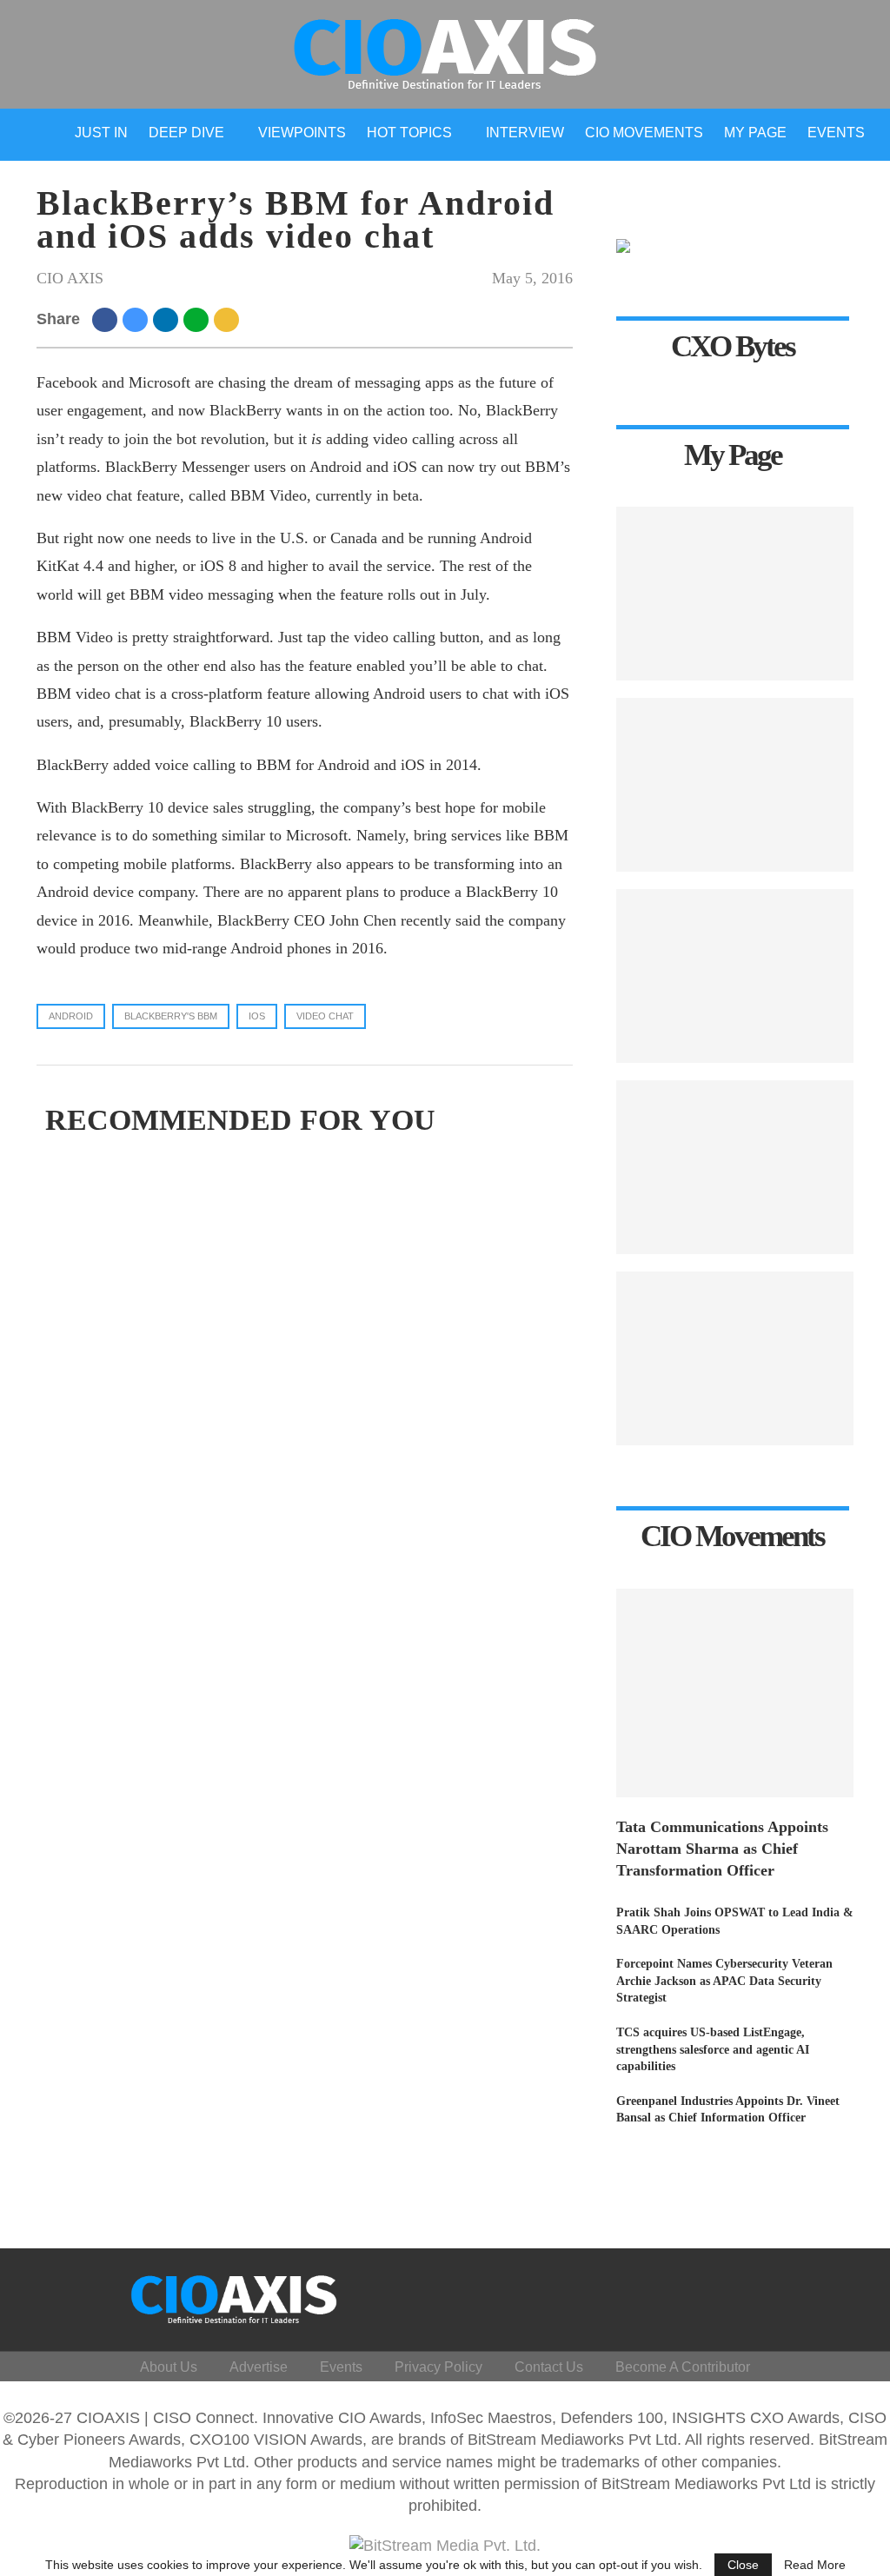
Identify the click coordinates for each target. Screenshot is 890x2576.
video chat (325, 1016)
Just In (101, 133)
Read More (815, 2565)
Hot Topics (409, 133)
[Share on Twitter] (138, 319)
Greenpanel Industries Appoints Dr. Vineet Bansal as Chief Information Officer (728, 2110)
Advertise (259, 2367)
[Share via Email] (229, 319)
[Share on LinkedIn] (168, 319)
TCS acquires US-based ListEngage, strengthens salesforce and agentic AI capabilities (713, 2049)
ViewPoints (302, 133)
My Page (755, 133)
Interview (525, 133)
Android (71, 1016)
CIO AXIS (70, 278)
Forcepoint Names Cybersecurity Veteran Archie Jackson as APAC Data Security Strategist (724, 1981)
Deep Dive (186, 133)
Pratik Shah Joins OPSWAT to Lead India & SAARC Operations (735, 1921)
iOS (257, 1016)
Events (836, 133)
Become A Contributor (683, 2367)
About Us (169, 2367)
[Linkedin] (755, 2295)
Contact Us (549, 2367)
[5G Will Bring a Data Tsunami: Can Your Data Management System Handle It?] (735, 785)
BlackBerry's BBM (171, 1016)
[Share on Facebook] (107, 319)
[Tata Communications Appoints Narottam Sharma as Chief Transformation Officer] (735, 1693)
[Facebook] (703, 2295)
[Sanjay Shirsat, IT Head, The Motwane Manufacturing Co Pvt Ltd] (735, 594)
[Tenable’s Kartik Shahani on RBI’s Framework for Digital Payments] (735, 1358)
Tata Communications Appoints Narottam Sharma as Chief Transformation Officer (722, 1849)
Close (743, 2565)
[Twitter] (729, 2295)
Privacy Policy (438, 2367)
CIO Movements (644, 133)
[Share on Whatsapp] (199, 319)
